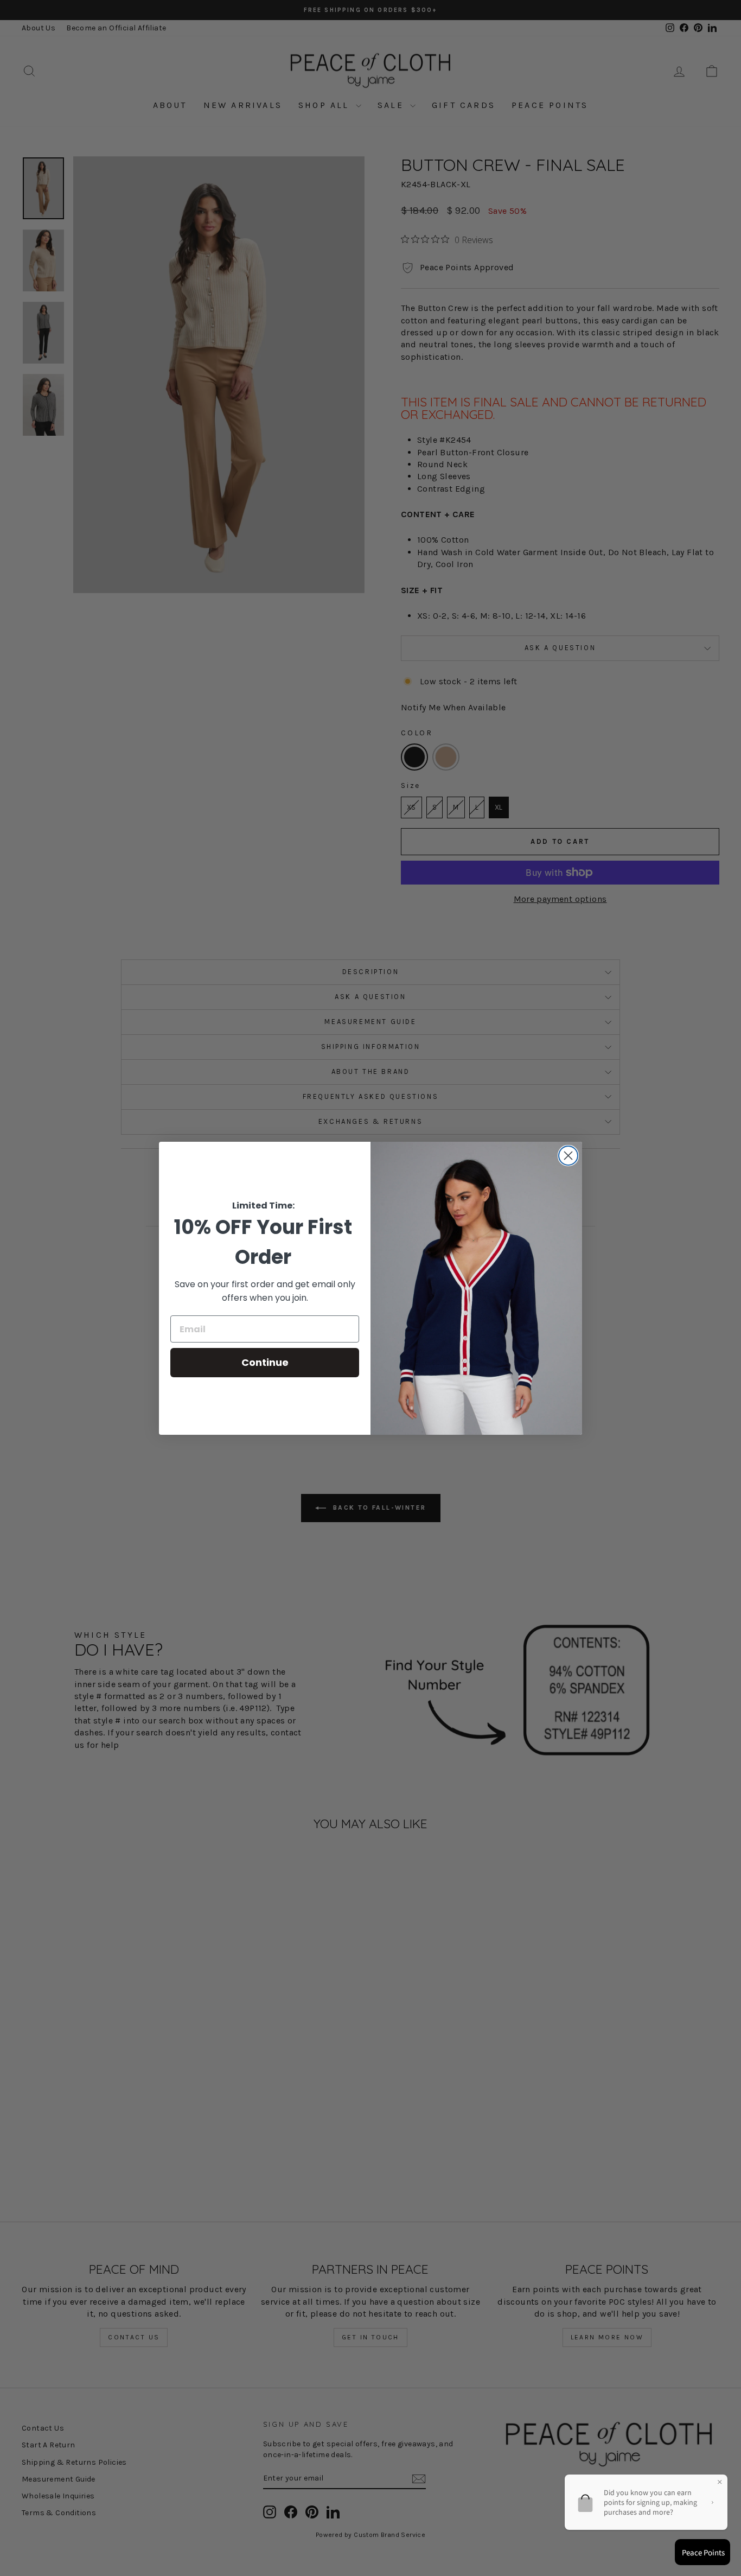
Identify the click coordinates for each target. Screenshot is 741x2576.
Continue (265, 1362)
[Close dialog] (568, 1156)
